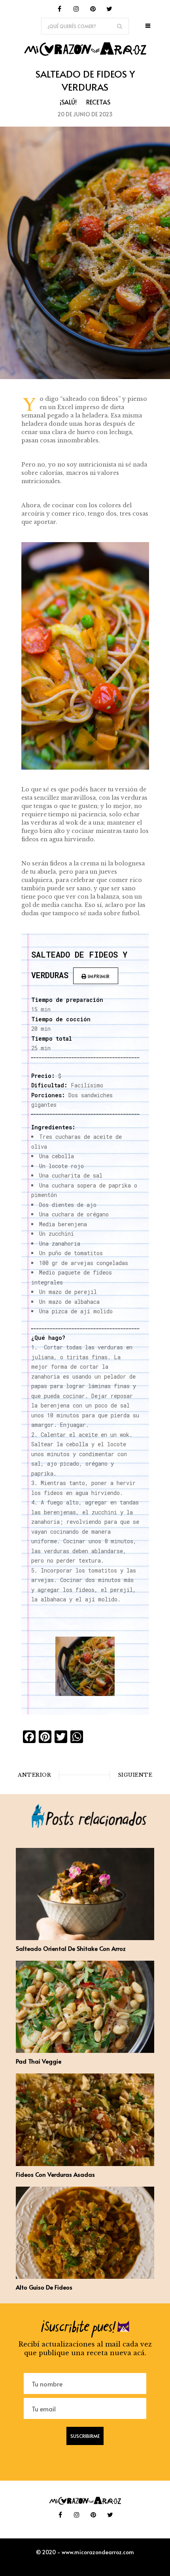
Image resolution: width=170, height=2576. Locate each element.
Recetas (98, 102)
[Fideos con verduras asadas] (85, 2164)
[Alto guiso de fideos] (85, 2276)
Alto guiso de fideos (44, 2287)
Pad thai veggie (39, 2061)
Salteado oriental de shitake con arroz (71, 1948)
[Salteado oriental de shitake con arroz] (85, 1938)
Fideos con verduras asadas (55, 2174)
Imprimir (98, 976)
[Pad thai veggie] (85, 2051)
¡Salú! (68, 102)
